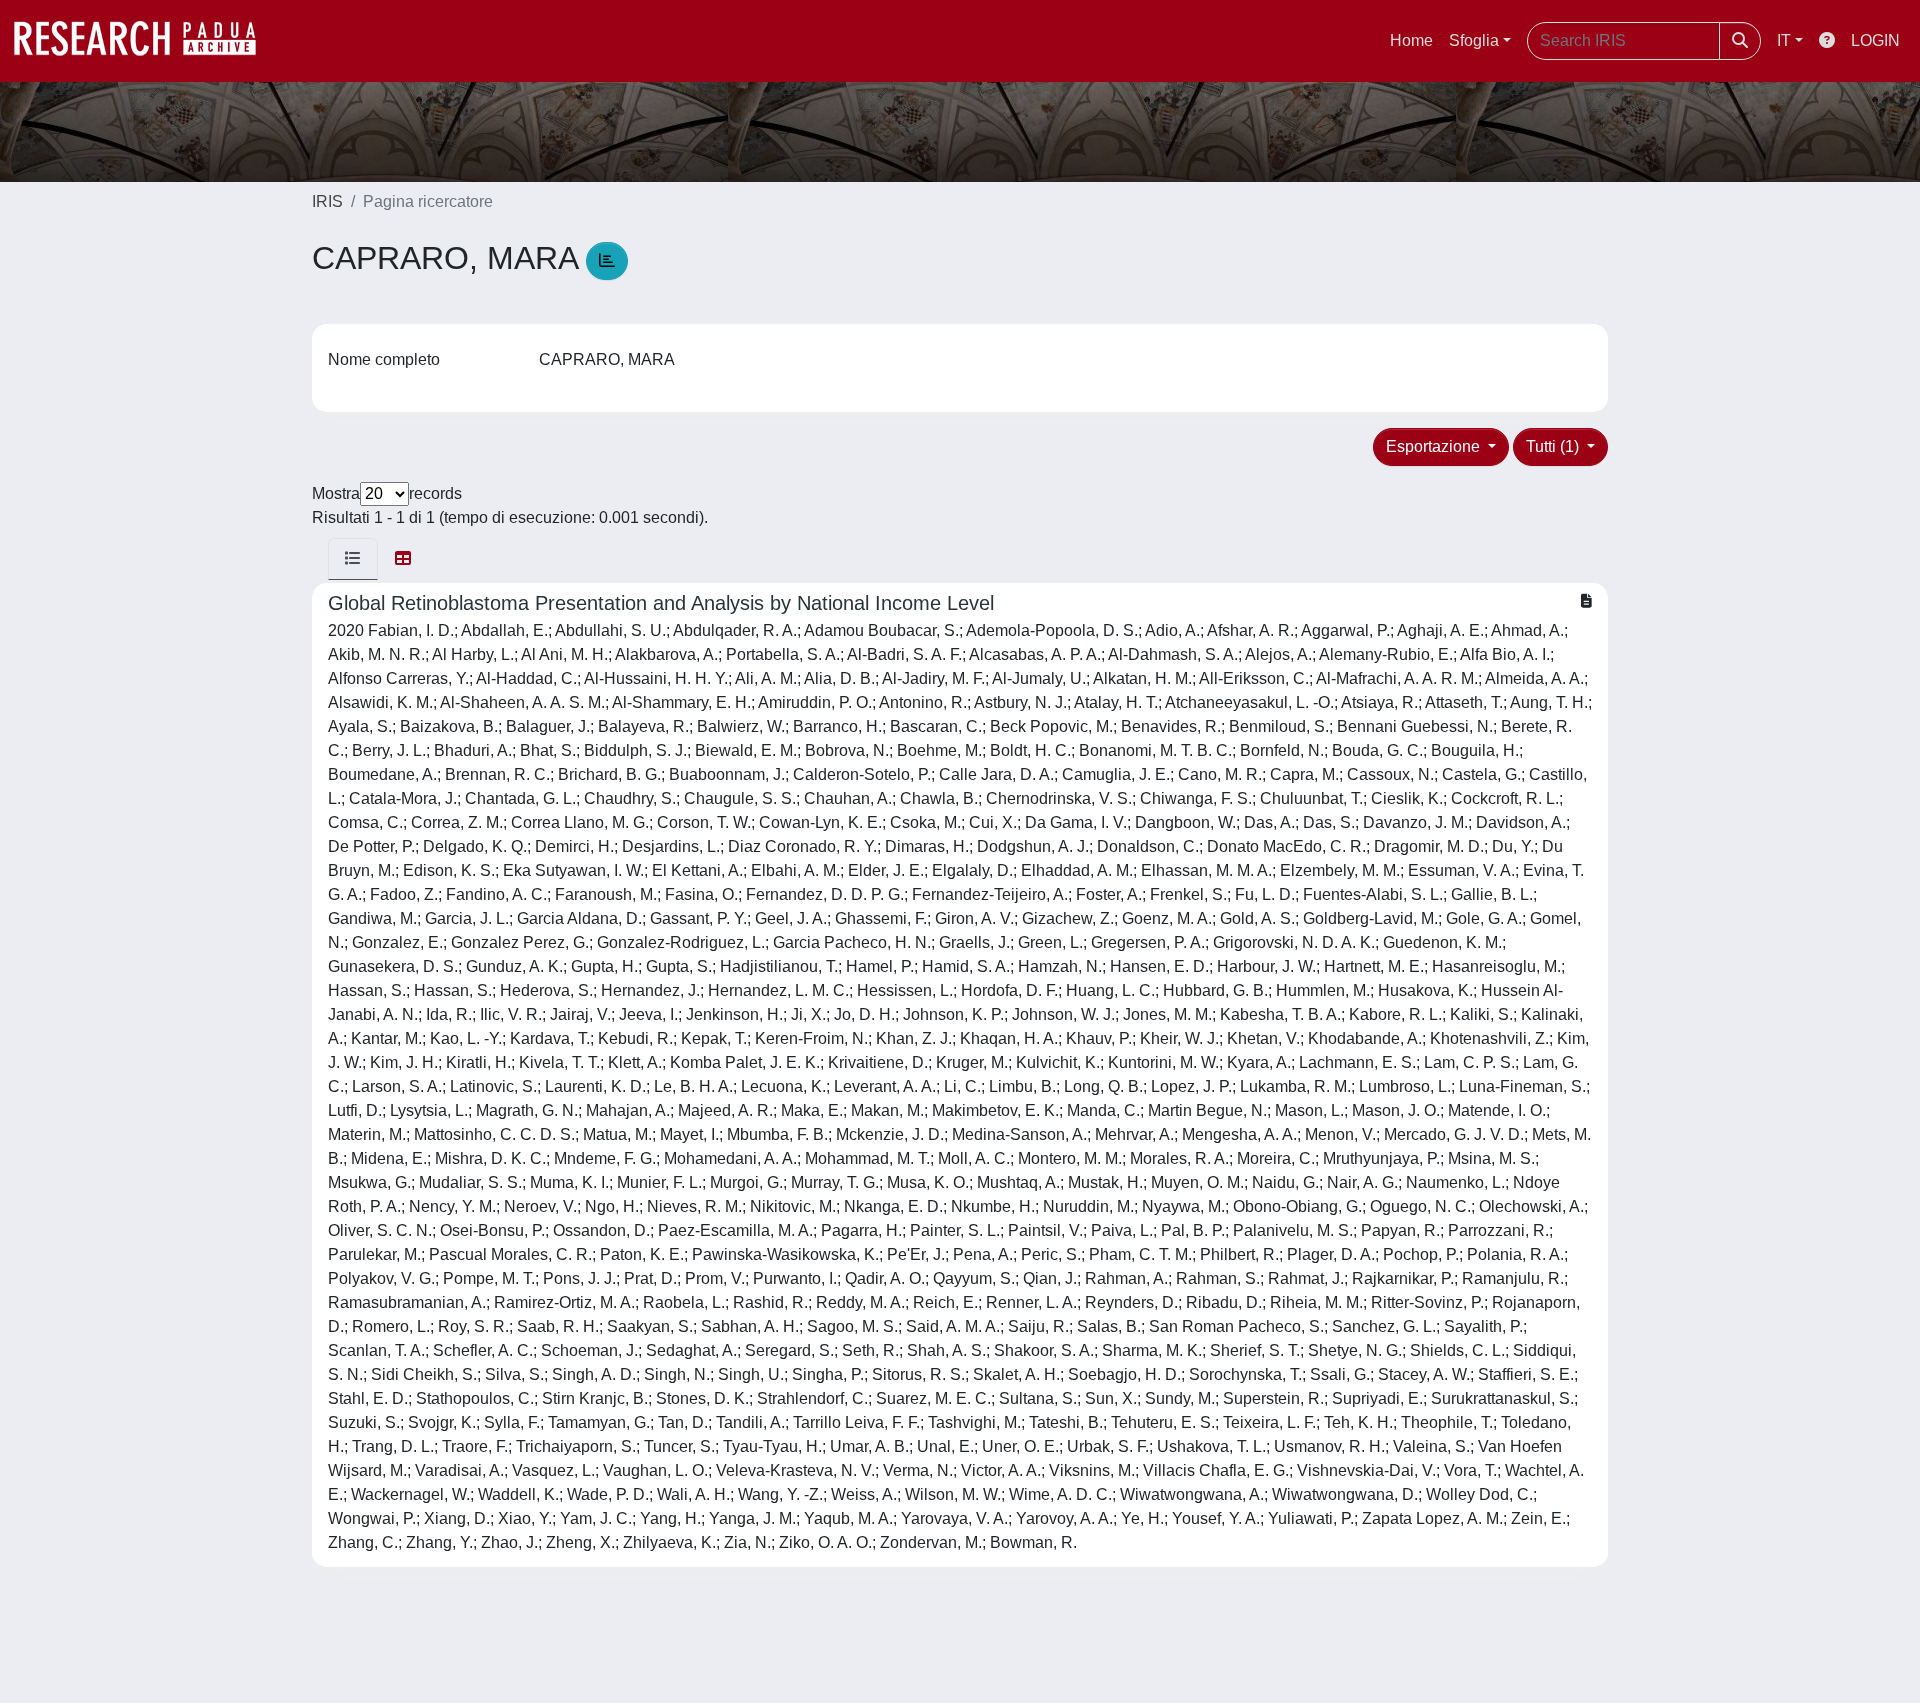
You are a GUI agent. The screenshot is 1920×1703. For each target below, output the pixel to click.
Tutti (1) (1554, 446)
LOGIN (1875, 40)
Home (1411, 40)
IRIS (327, 201)
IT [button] (1784, 40)
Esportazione (1435, 446)
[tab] (353, 559)
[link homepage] (145, 41)
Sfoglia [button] (1474, 40)
